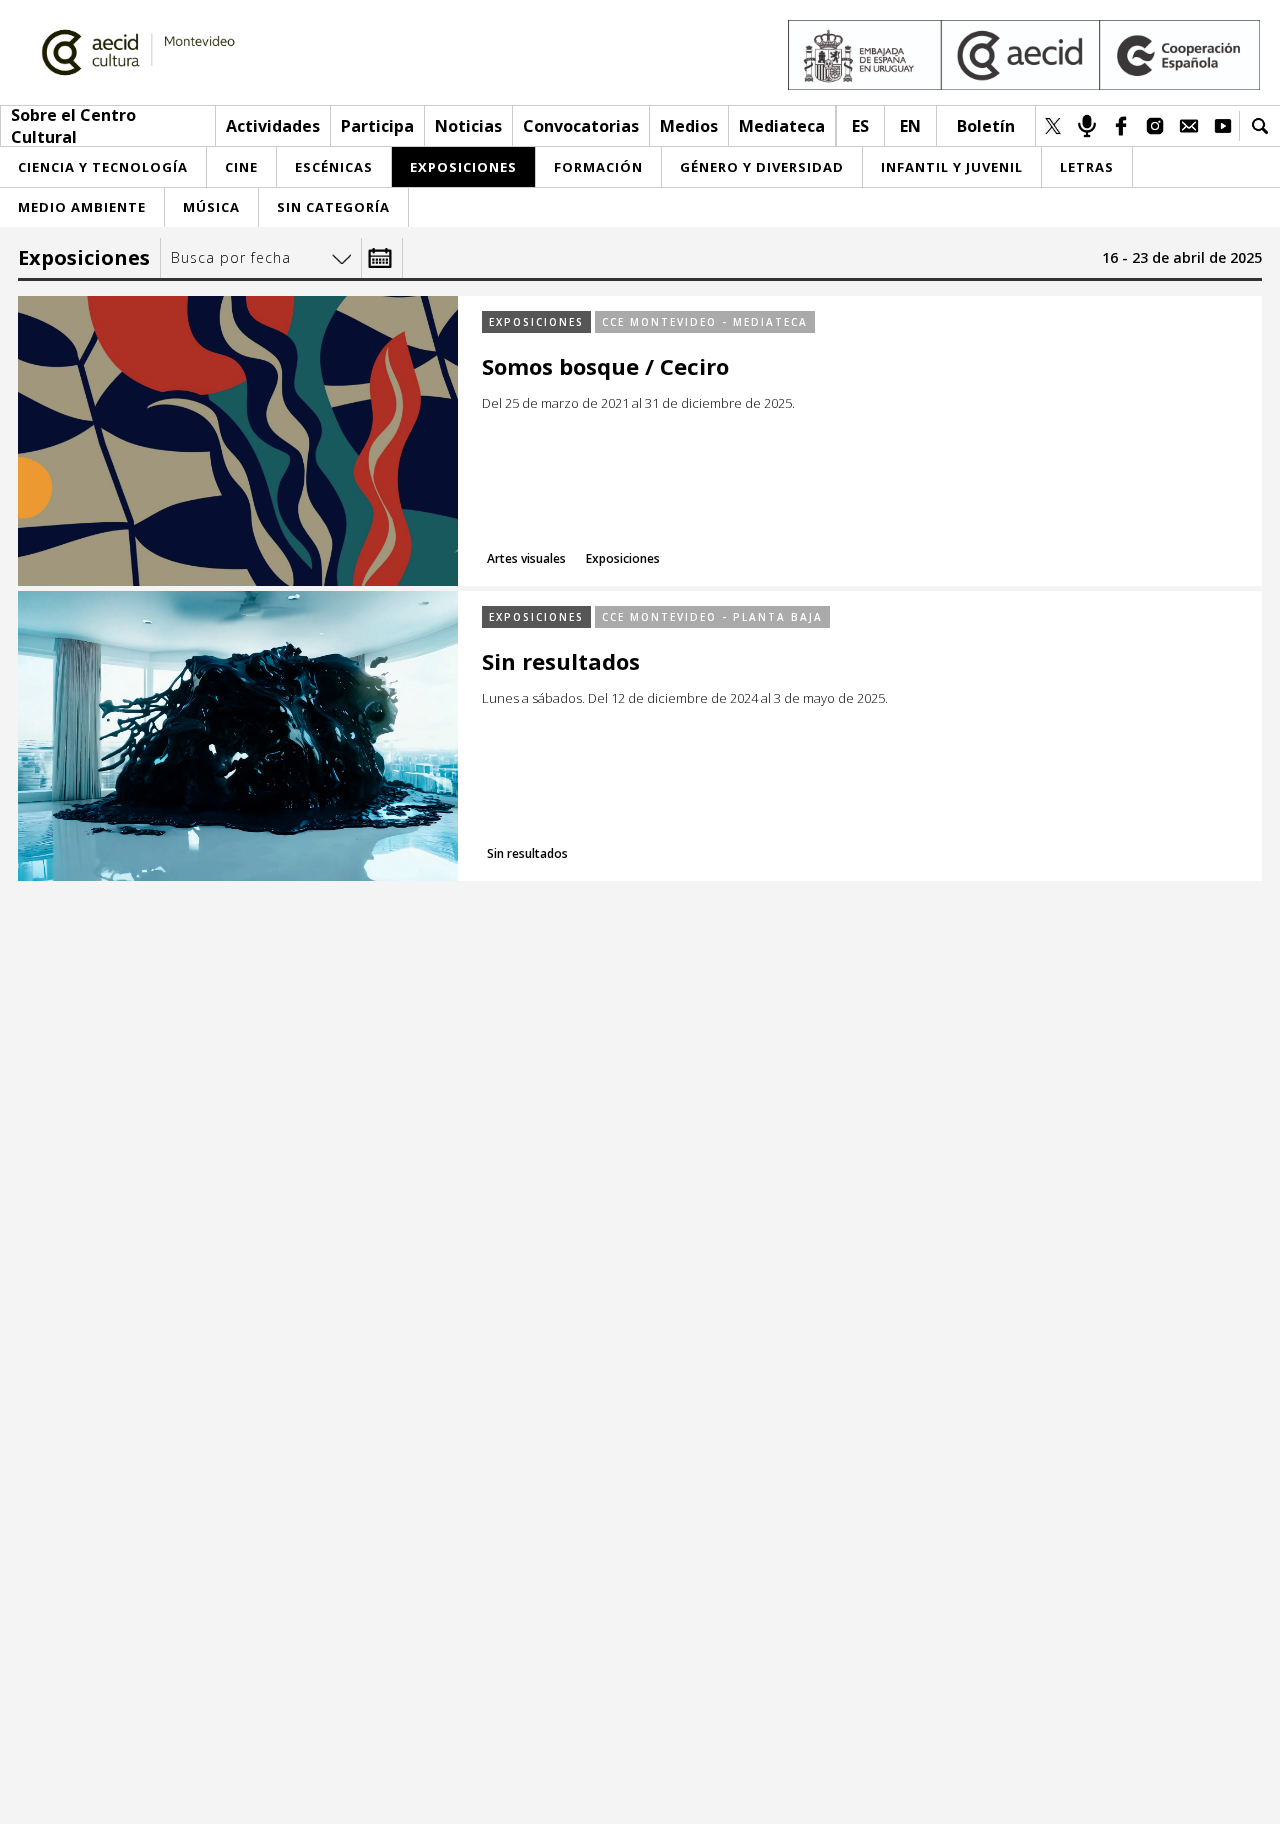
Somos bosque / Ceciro (605, 366)
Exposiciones (536, 322)
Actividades (273, 126)
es (860, 126)
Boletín (986, 126)
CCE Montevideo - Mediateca (705, 322)
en (910, 126)
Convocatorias (581, 126)
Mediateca (782, 126)
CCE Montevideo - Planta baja (712, 617)
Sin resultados (561, 661)
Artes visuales (526, 558)
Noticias (468, 126)
